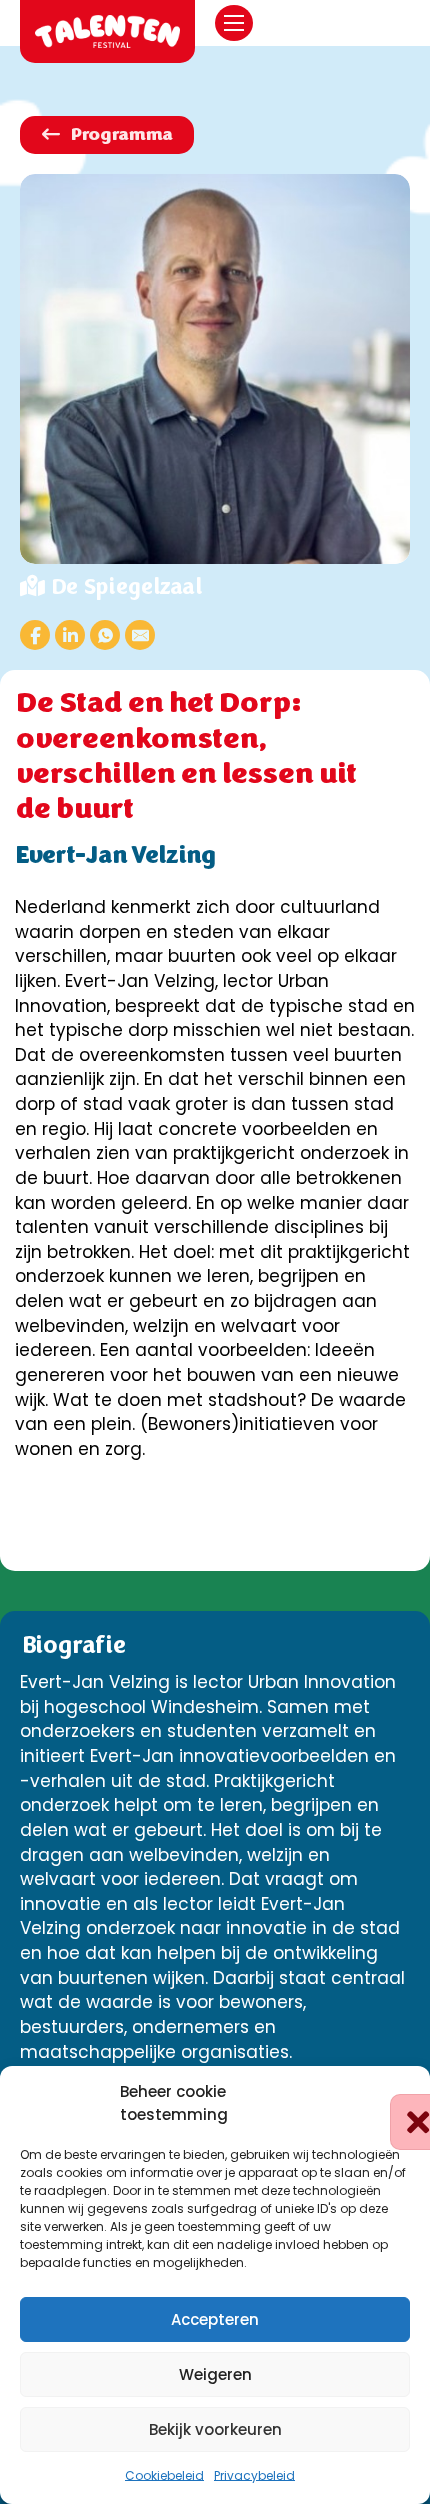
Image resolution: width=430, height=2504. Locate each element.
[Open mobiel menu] (234, 23)
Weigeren (215, 2374)
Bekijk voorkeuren (215, 2429)
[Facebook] (35, 635)
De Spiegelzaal (125, 586)
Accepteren (215, 2319)
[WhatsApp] (105, 635)
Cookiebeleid (164, 2475)
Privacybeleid (254, 2475)
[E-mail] (140, 635)
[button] (400, 2104)
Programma (121, 134)
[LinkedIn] (70, 635)
